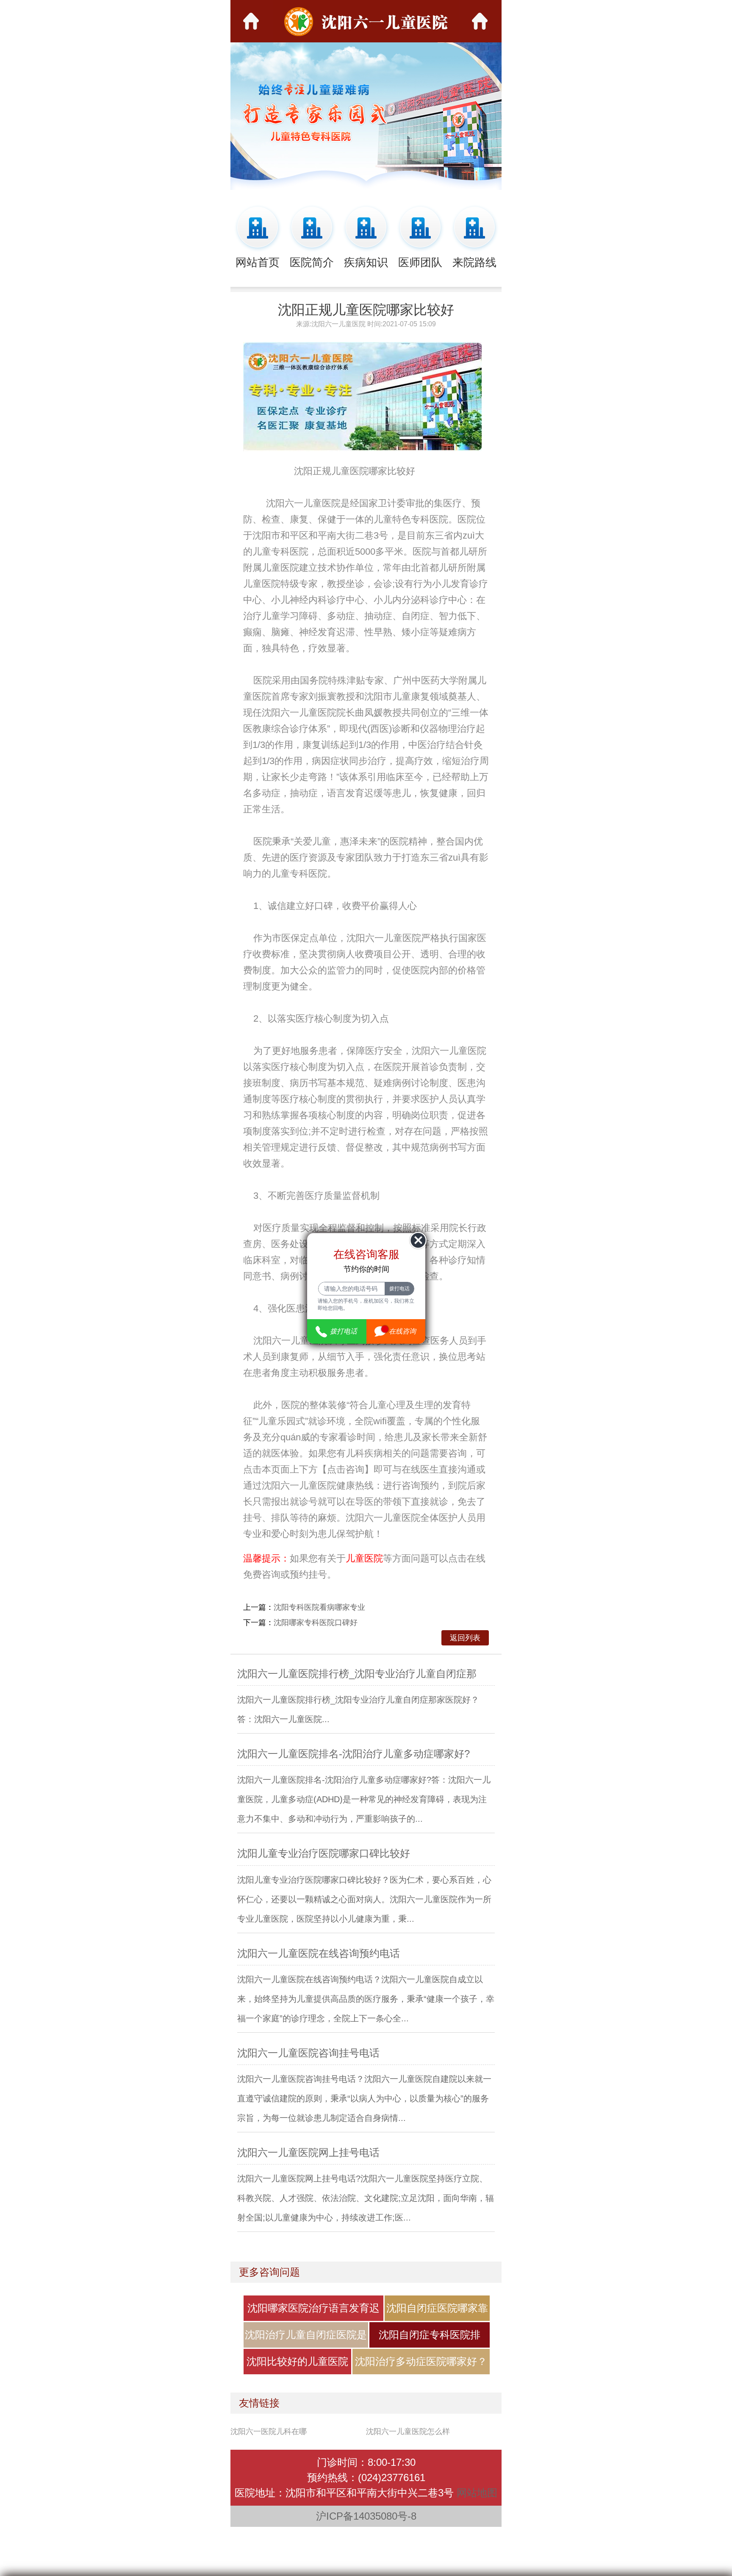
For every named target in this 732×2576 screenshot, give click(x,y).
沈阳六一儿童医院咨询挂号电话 (308, 2053)
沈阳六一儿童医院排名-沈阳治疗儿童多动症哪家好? (354, 1754)
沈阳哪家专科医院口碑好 (316, 1623)
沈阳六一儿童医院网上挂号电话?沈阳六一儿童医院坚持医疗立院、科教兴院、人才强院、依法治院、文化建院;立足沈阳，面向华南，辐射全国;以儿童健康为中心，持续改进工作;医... (366, 2198)
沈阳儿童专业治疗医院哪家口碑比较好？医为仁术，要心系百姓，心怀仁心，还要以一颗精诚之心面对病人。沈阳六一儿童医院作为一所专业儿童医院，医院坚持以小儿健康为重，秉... (364, 1899)
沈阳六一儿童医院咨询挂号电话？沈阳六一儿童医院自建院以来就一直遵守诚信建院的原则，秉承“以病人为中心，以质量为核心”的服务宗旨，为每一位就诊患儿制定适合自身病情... (364, 2098)
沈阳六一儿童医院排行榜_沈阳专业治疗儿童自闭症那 (357, 1674)
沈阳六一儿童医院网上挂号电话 (308, 2152)
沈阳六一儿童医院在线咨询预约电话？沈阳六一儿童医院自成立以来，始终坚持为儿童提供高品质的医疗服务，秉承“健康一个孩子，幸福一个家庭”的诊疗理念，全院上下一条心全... (366, 1999)
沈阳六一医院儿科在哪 (269, 2431)
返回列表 (465, 1638)
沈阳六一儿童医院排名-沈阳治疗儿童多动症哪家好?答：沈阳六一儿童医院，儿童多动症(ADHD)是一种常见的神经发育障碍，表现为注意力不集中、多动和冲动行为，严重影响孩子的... (364, 1799)
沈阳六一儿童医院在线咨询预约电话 (319, 1953)
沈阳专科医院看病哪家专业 (319, 1607)
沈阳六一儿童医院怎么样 (408, 2431)
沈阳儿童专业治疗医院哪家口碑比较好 (324, 1853)
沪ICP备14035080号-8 (366, 2516)
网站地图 (477, 2493)
